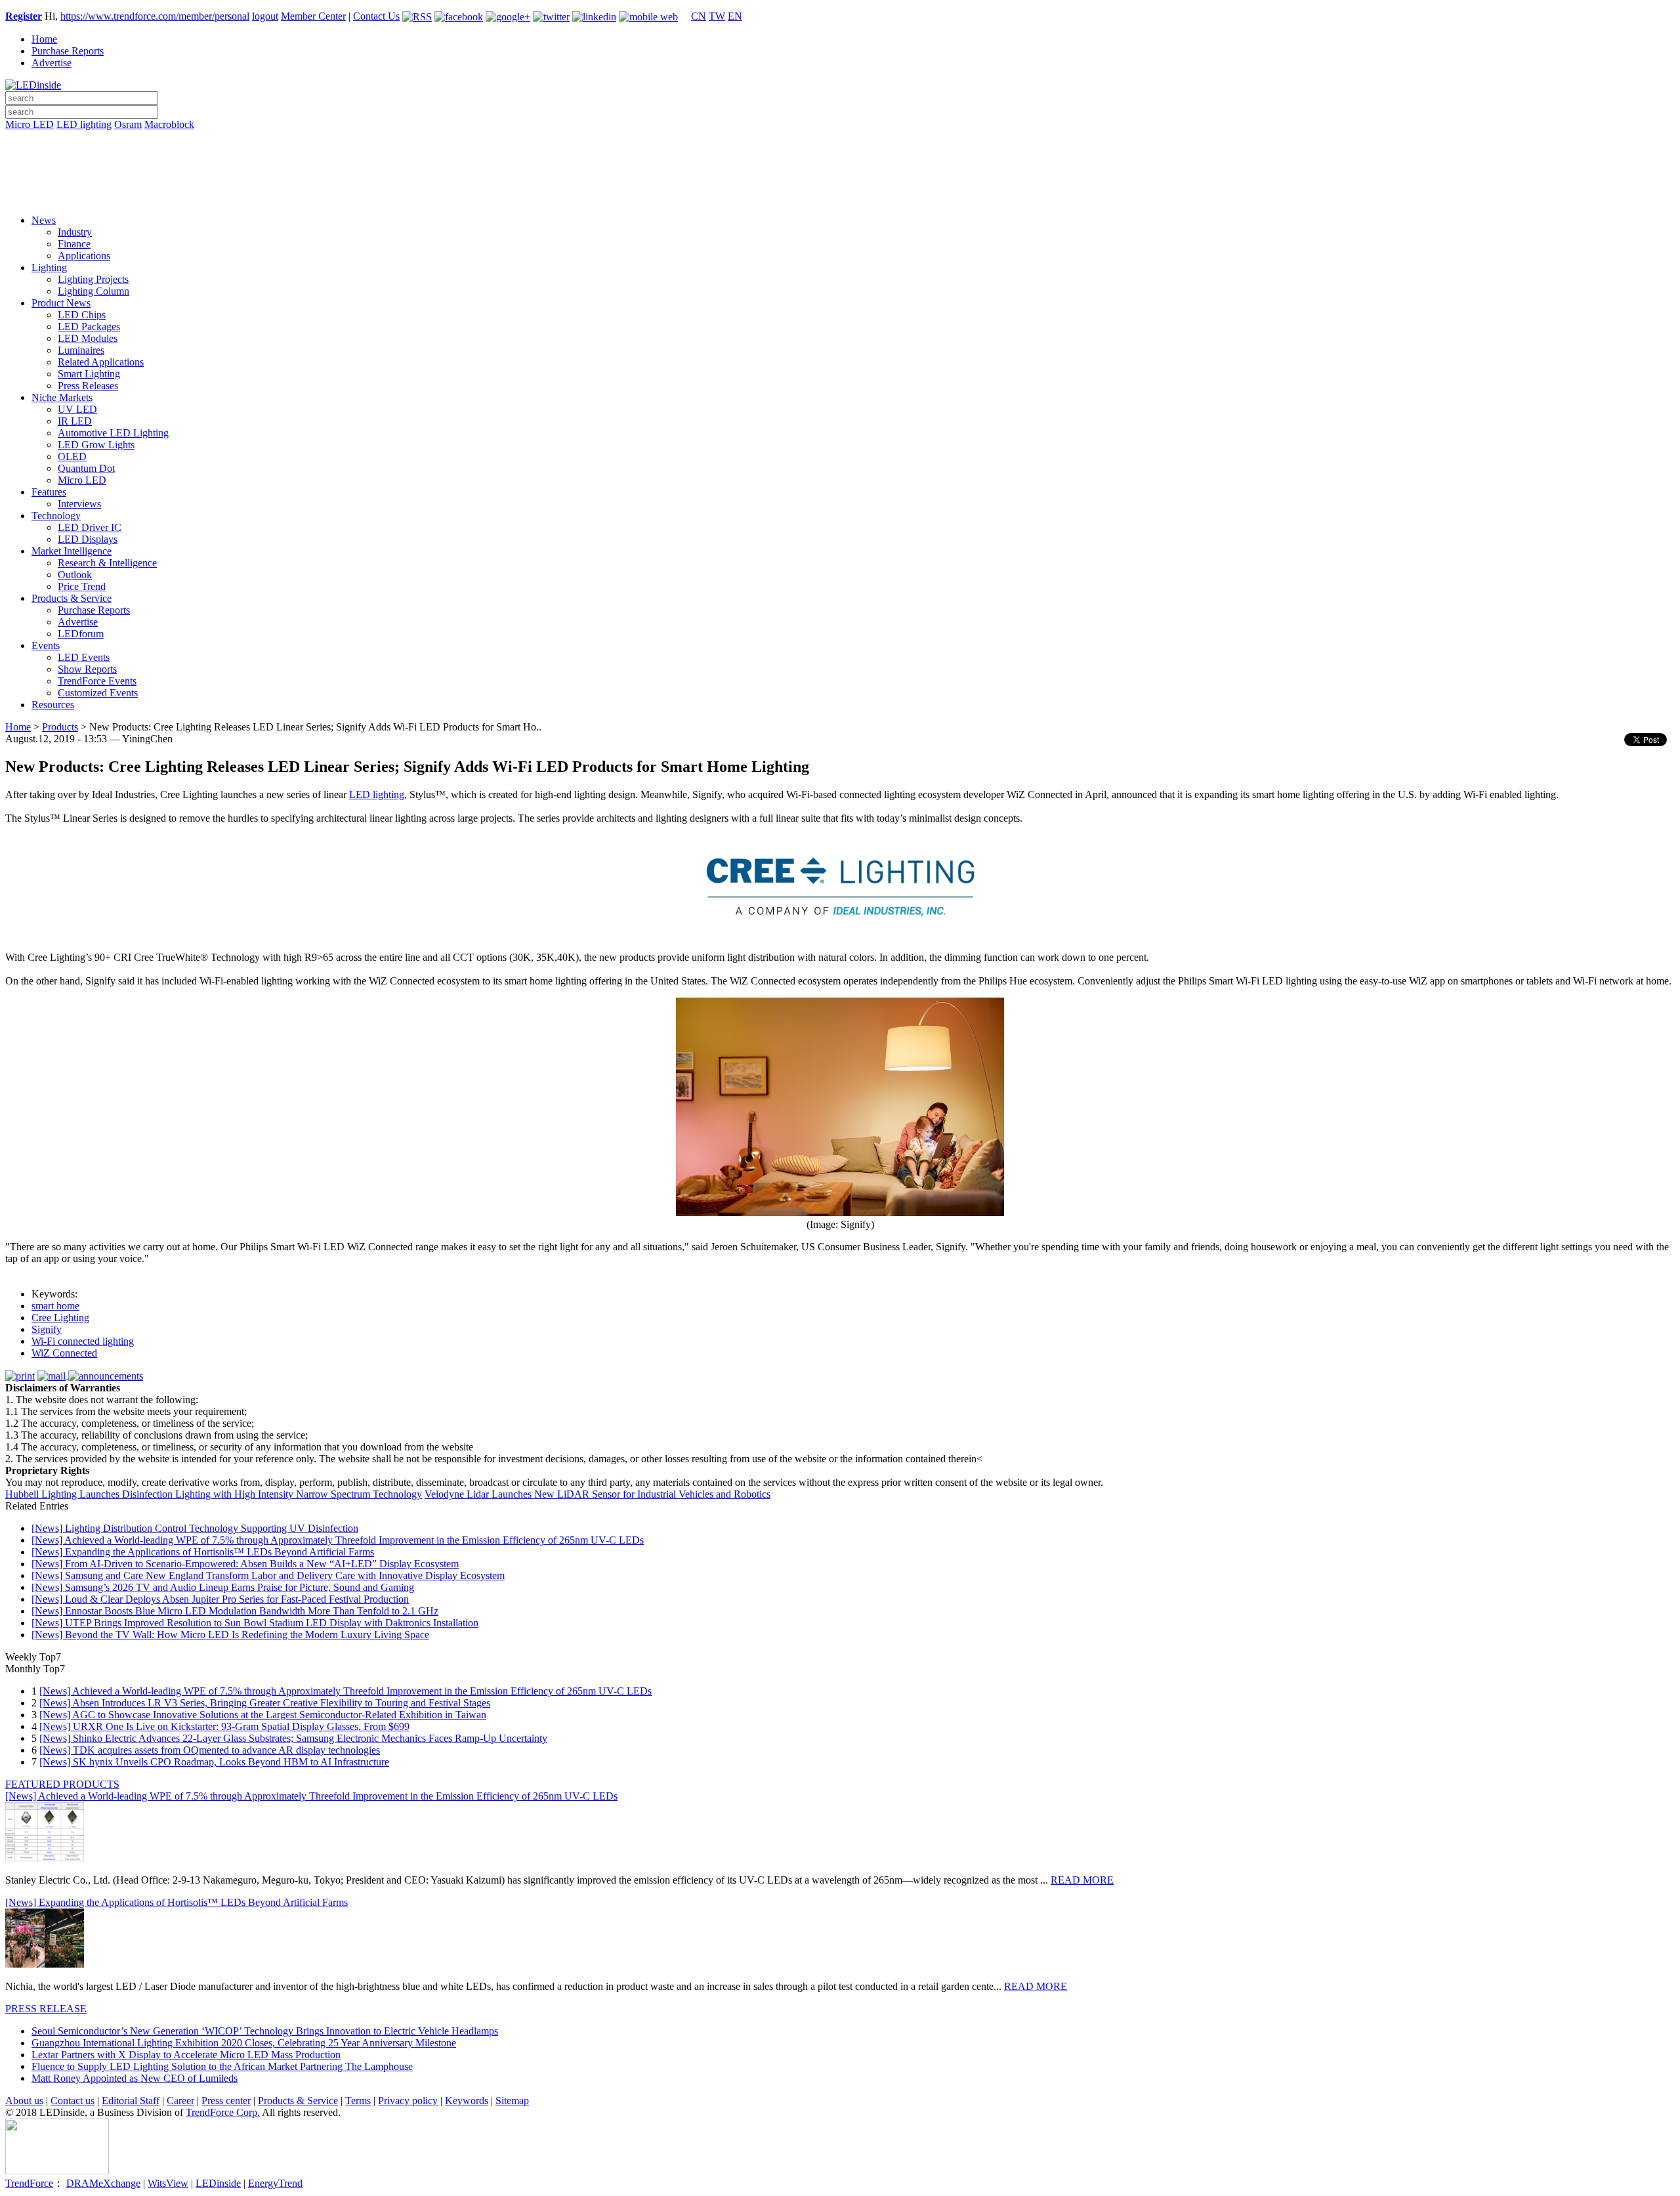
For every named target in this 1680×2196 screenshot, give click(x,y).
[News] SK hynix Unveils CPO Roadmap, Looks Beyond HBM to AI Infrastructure (214, 1762)
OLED (72, 456)
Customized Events (98, 693)
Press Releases (88, 386)
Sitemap (512, 2101)
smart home (55, 1306)
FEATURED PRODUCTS (62, 1784)
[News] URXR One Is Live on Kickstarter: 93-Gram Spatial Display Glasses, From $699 (224, 1726)
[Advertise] (840, 158)
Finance (74, 244)
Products (60, 727)
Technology (56, 516)
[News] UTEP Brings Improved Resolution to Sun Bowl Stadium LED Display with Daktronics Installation (255, 1623)
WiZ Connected (64, 1353)
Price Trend (82, 586)
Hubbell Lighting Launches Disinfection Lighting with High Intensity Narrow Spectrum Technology (214, 1494)
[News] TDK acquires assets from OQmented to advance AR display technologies (210, 1750)
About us (24, 2101)
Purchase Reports (68, 51)
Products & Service (72, 598)
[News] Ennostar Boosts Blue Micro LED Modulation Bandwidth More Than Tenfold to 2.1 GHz (235, 1611)
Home (44, 39)
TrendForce (29, 2183)
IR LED (75, 421)
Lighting (49, 267)
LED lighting (84, 124)
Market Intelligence (72, 551)
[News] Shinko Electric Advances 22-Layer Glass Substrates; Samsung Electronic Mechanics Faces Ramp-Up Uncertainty (293, 1738)
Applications (84, 256)
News (44, 220)
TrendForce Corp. (223, 2112)
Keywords (467, 2101)
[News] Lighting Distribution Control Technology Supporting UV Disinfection (195, 1528)
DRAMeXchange (103, 2183)
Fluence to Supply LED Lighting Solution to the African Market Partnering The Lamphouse (222, 2066)
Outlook (75, 575)
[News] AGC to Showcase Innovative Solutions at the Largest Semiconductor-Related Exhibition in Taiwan (263, 1715)
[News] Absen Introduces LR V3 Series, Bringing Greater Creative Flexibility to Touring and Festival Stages (265, 1703)
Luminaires (81, 350)
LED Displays (88, 539)
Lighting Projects (93, 279)
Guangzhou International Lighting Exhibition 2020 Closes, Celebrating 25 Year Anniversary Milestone (244, 2043)
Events (46, 645)
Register (24, 16)
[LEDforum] (840, 195)
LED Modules (88, 338)
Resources (53, 705)
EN (735, 16)
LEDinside (218, 2183)
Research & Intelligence (107, 563)
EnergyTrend (275, 2183)
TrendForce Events (97, 681)
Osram (128, 124)
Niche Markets (62, 397)
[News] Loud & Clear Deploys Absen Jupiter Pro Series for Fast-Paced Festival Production (220, 1599)
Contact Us (376, 16)
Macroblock (169, 124)
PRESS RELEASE (46, 2009)
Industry (75, 232)
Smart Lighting (89, 374)
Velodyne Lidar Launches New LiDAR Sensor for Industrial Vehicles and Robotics (598, 1494)
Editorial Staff (131, 2101)
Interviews (79, 504)
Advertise (52, 63)
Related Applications (101, 362)
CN (699, 16)
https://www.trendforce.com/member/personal (155, 16)
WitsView (168, 2183)
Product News (61, 303)
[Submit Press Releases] (840, 177)
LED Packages (89, 327)
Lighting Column (94, 291)
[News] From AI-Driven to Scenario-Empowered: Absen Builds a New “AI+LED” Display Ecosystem (245, 1564)
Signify (47, 1329)
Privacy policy (408, 2101)
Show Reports (87, 669)
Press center (226, 2101)
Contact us (73, 2101)
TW (717, 16)
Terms (358, 2101)
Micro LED (30, 124)
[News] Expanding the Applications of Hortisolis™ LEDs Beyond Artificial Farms (203, 1552)
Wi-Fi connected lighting (83, 1341)
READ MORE (1082, 1880)
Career (180, 2101)
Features (49, 492)
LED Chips (82, 315)
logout (265, 16)
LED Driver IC (90, 527)
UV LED (77, 409)
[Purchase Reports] (840, 140)
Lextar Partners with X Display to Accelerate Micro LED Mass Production (186, 2055)
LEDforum (81, 634)
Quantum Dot (86, 468)
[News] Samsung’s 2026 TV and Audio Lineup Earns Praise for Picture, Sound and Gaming (223, 1587)
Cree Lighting (60, 1318)
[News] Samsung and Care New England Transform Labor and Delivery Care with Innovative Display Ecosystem (268, 1575)
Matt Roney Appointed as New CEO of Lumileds (135, 2078)
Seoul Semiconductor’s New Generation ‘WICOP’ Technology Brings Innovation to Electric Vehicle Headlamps (265, 2031)
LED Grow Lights (96, 445)
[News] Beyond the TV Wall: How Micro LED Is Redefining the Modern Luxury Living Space (230, 1635)
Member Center (313, 16)
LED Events (84, 657)
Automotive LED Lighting (113, 433)
